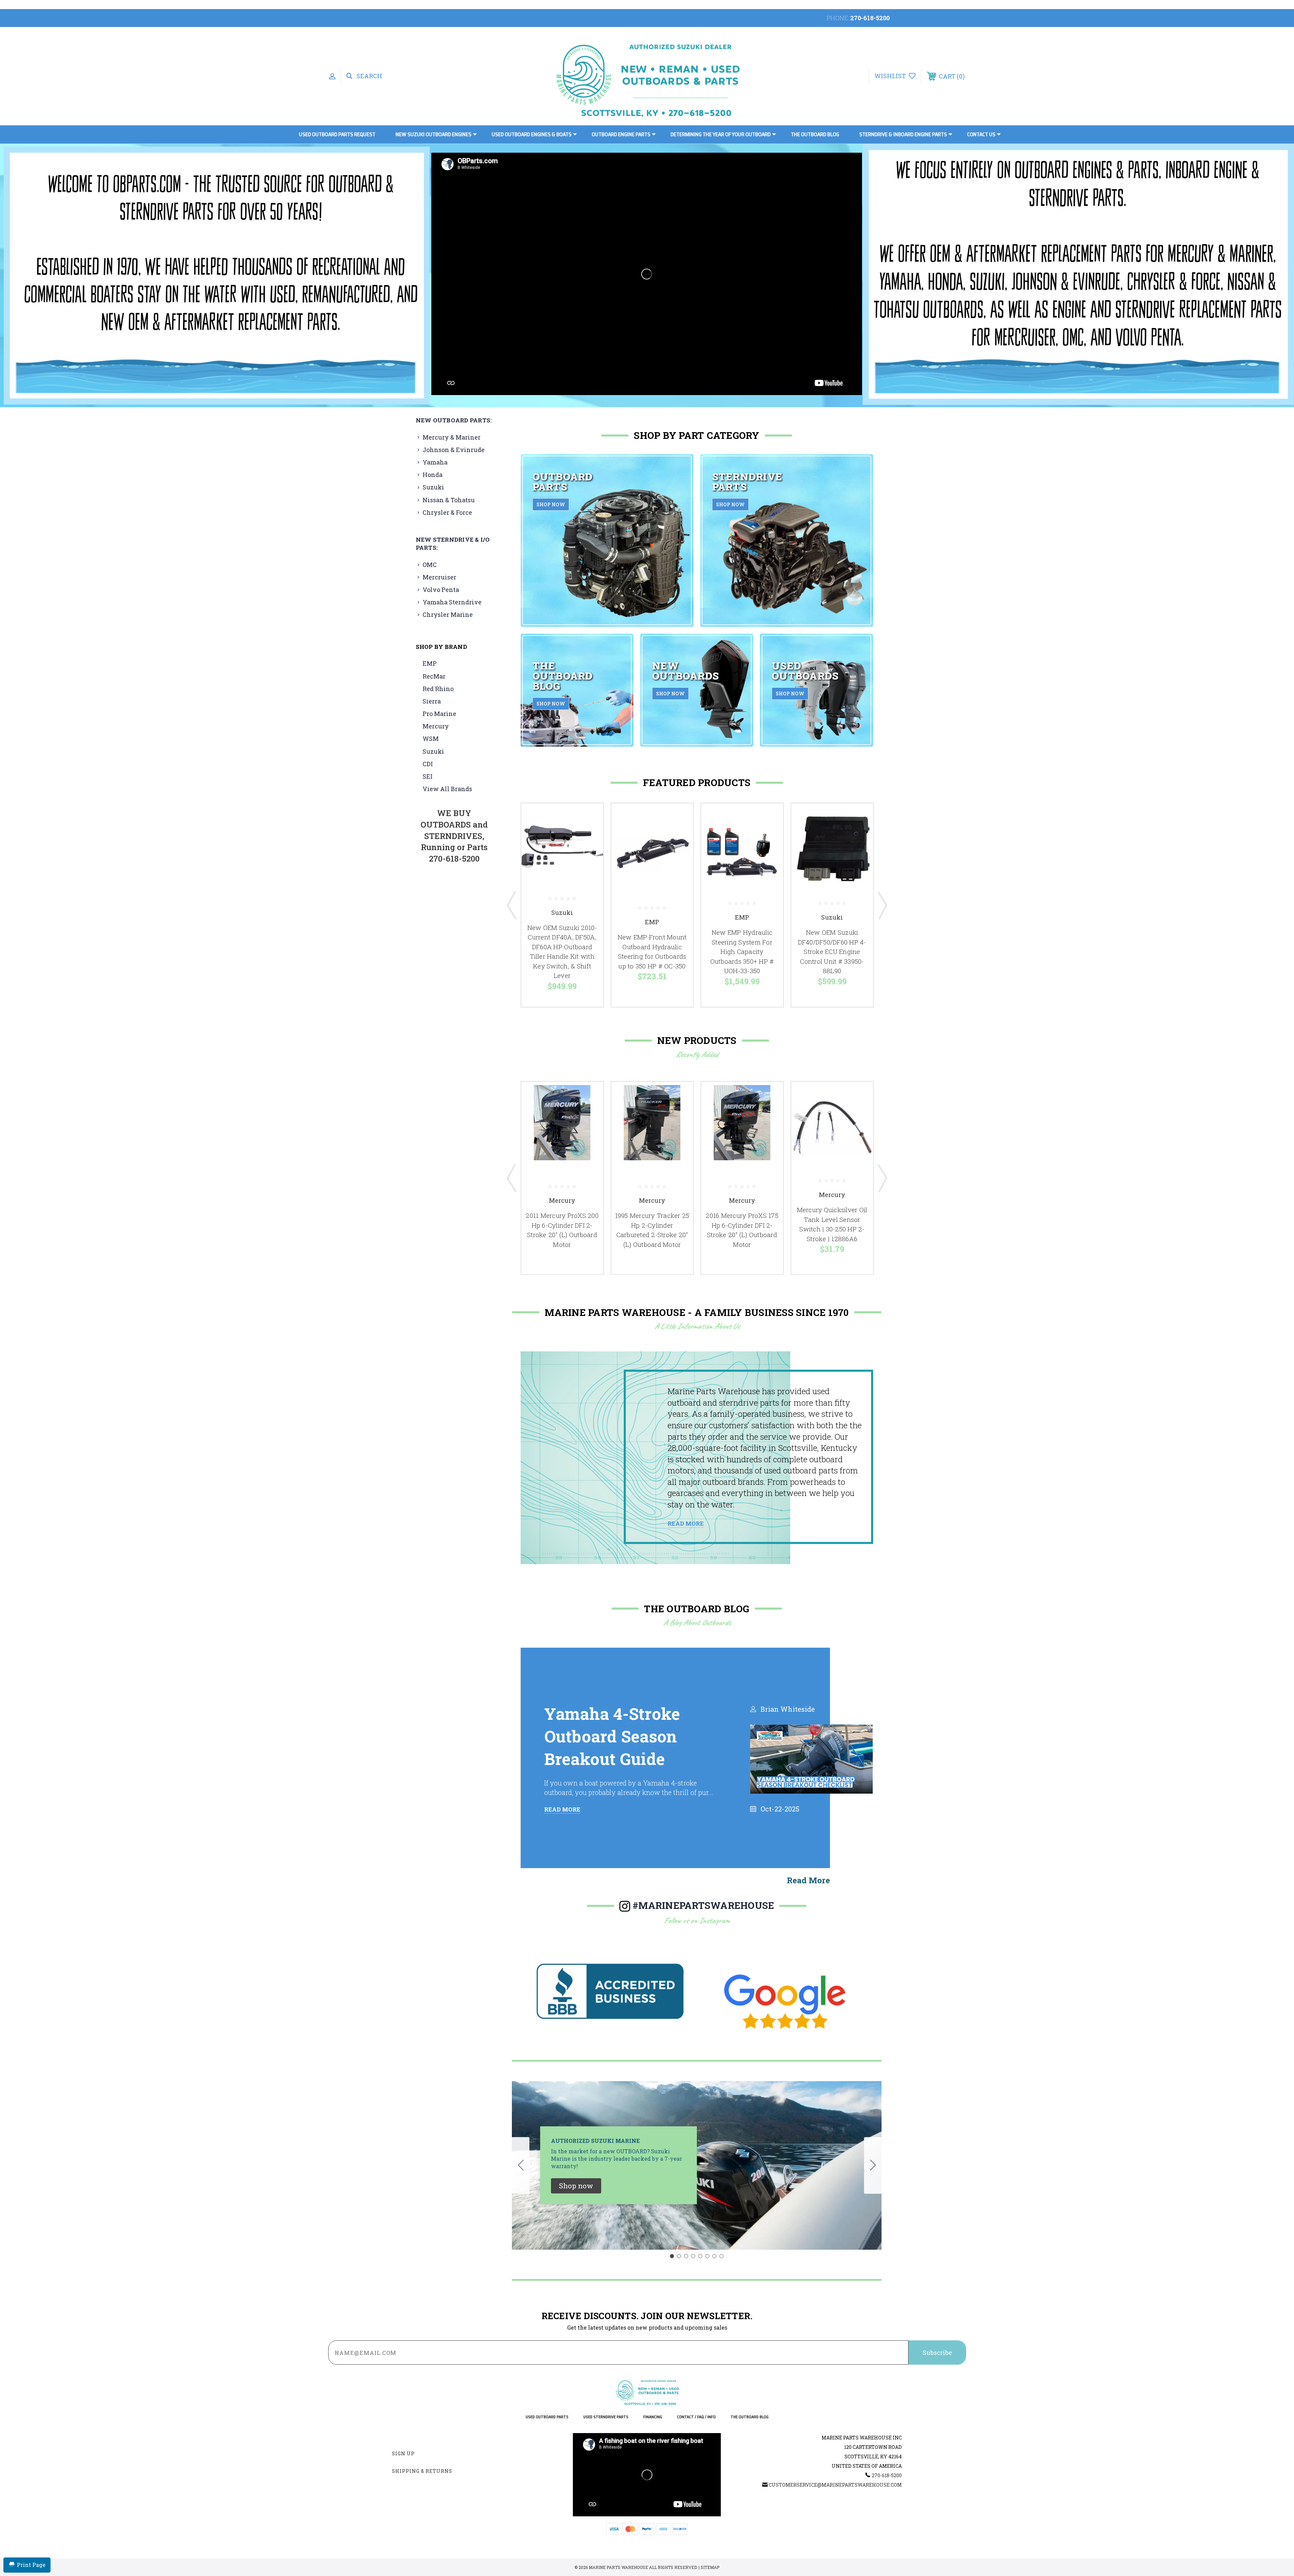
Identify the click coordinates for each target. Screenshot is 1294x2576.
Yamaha (435, 462)
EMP (430, 663)
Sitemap (710, 2567)
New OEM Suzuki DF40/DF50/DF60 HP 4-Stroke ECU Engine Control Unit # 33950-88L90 (832, 951)
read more (808, 1880)
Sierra (432, 701)
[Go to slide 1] (672, 2256)
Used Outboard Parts (547, 2417)
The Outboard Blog (815, 134)
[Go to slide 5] (700, 2256)
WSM (431, 739)
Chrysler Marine (448, 615)
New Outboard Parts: (454, 420)
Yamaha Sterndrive (452, 602)
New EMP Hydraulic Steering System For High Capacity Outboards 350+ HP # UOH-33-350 (742, 951)
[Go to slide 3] (686, 2256)
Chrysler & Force (447, 512)
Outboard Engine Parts (621, 134)
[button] (217, 276)
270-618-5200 (870, 18)
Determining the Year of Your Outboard (721, 134)
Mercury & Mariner (452, 437)
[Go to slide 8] (521, 2165)
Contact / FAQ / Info (696, 2417)
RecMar (434, 676)
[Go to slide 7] (714, 2256)
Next (882, 905)
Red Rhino (438, 689)
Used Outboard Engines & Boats (532, 134)
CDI (428, 764)
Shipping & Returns (422, 2471)
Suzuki (433, 487)
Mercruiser (439, 577)
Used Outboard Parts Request (337, 134)
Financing (653, 2417)
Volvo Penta (441, 590)
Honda (433, 475)
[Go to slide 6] (707, 2256)
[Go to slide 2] (873, 2165)
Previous (512, 905)
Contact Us (981, 134)
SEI (428, 776)
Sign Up (403, 2453)
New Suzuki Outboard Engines (434, 134)
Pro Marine (439, 714)
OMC (430, 565)
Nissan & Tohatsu (449, 500)
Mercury (436, 726)
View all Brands (447, 789)
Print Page (31, 2565)
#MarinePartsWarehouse (703, 1905)
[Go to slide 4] (693, 2256)
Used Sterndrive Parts (606, 2417)
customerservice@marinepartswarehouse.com (835, 2485)
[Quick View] (590, 817)
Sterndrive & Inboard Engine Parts (903, 134)
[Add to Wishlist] (590, 834)
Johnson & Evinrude (454, 450)
